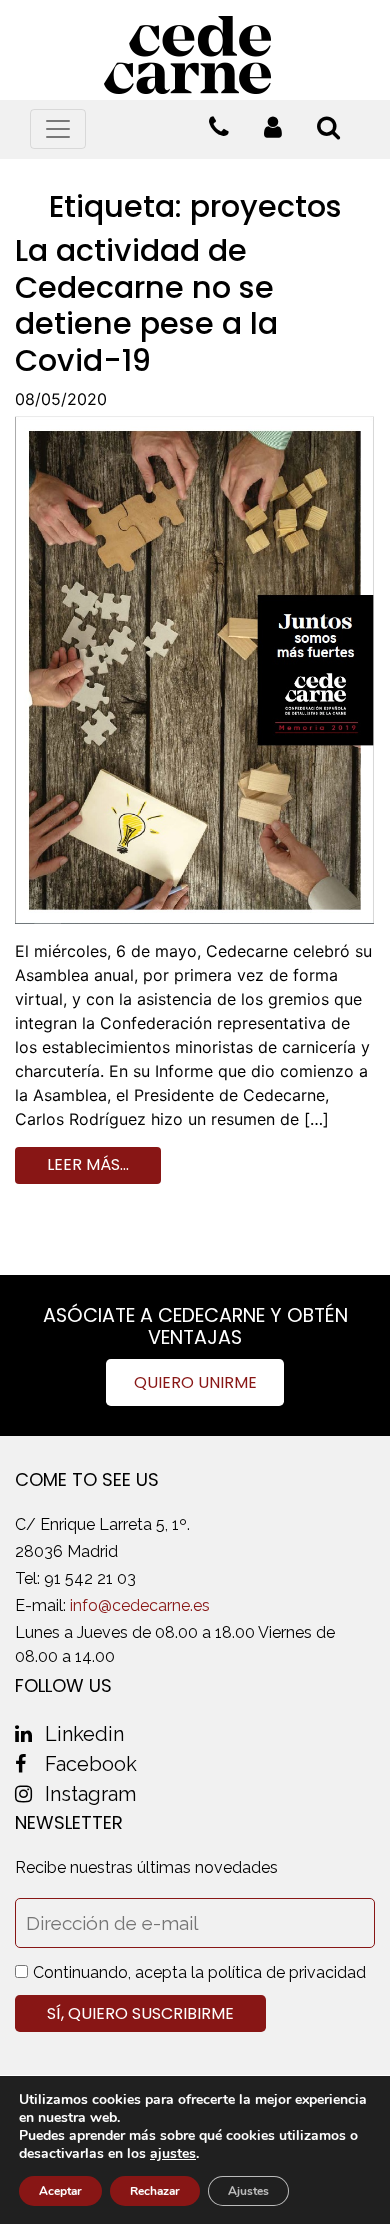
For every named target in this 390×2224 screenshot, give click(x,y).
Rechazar (155, 2191)
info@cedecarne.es (140, 1605)
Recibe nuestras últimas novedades (146, 1867)
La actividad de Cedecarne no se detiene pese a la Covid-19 (146, 305)
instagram (90, 1794)
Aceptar (60, 2191)
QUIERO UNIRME (195, 1382)
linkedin (84, 1734)
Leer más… (88, 1164)
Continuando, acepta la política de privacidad (199, 1972)
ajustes (173, 2154)
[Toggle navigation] (58, 129)
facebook (91, 1764)
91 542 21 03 (90, 1578)
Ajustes (248, 2191)
